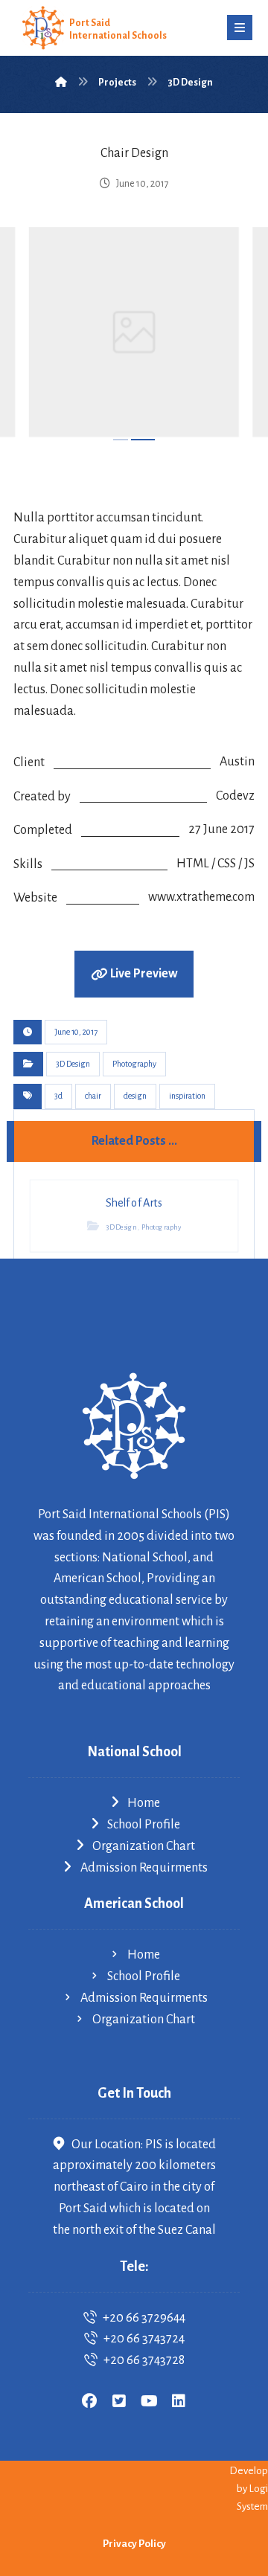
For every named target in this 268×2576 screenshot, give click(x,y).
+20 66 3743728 (144, 2360)
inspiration (187, 1096)
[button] (240, 28)
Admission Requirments (144, 1868)
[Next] (229, 335)
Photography (134, 1064)
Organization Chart (144, 1846)
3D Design (73, 1064)
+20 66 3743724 (144, 2339)
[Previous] (39, 335)
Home (144, 1803)
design (135, 1096)
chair (93, 1096)
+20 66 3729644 (144, 2318)
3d (58, 1096)
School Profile (144, 1825)
